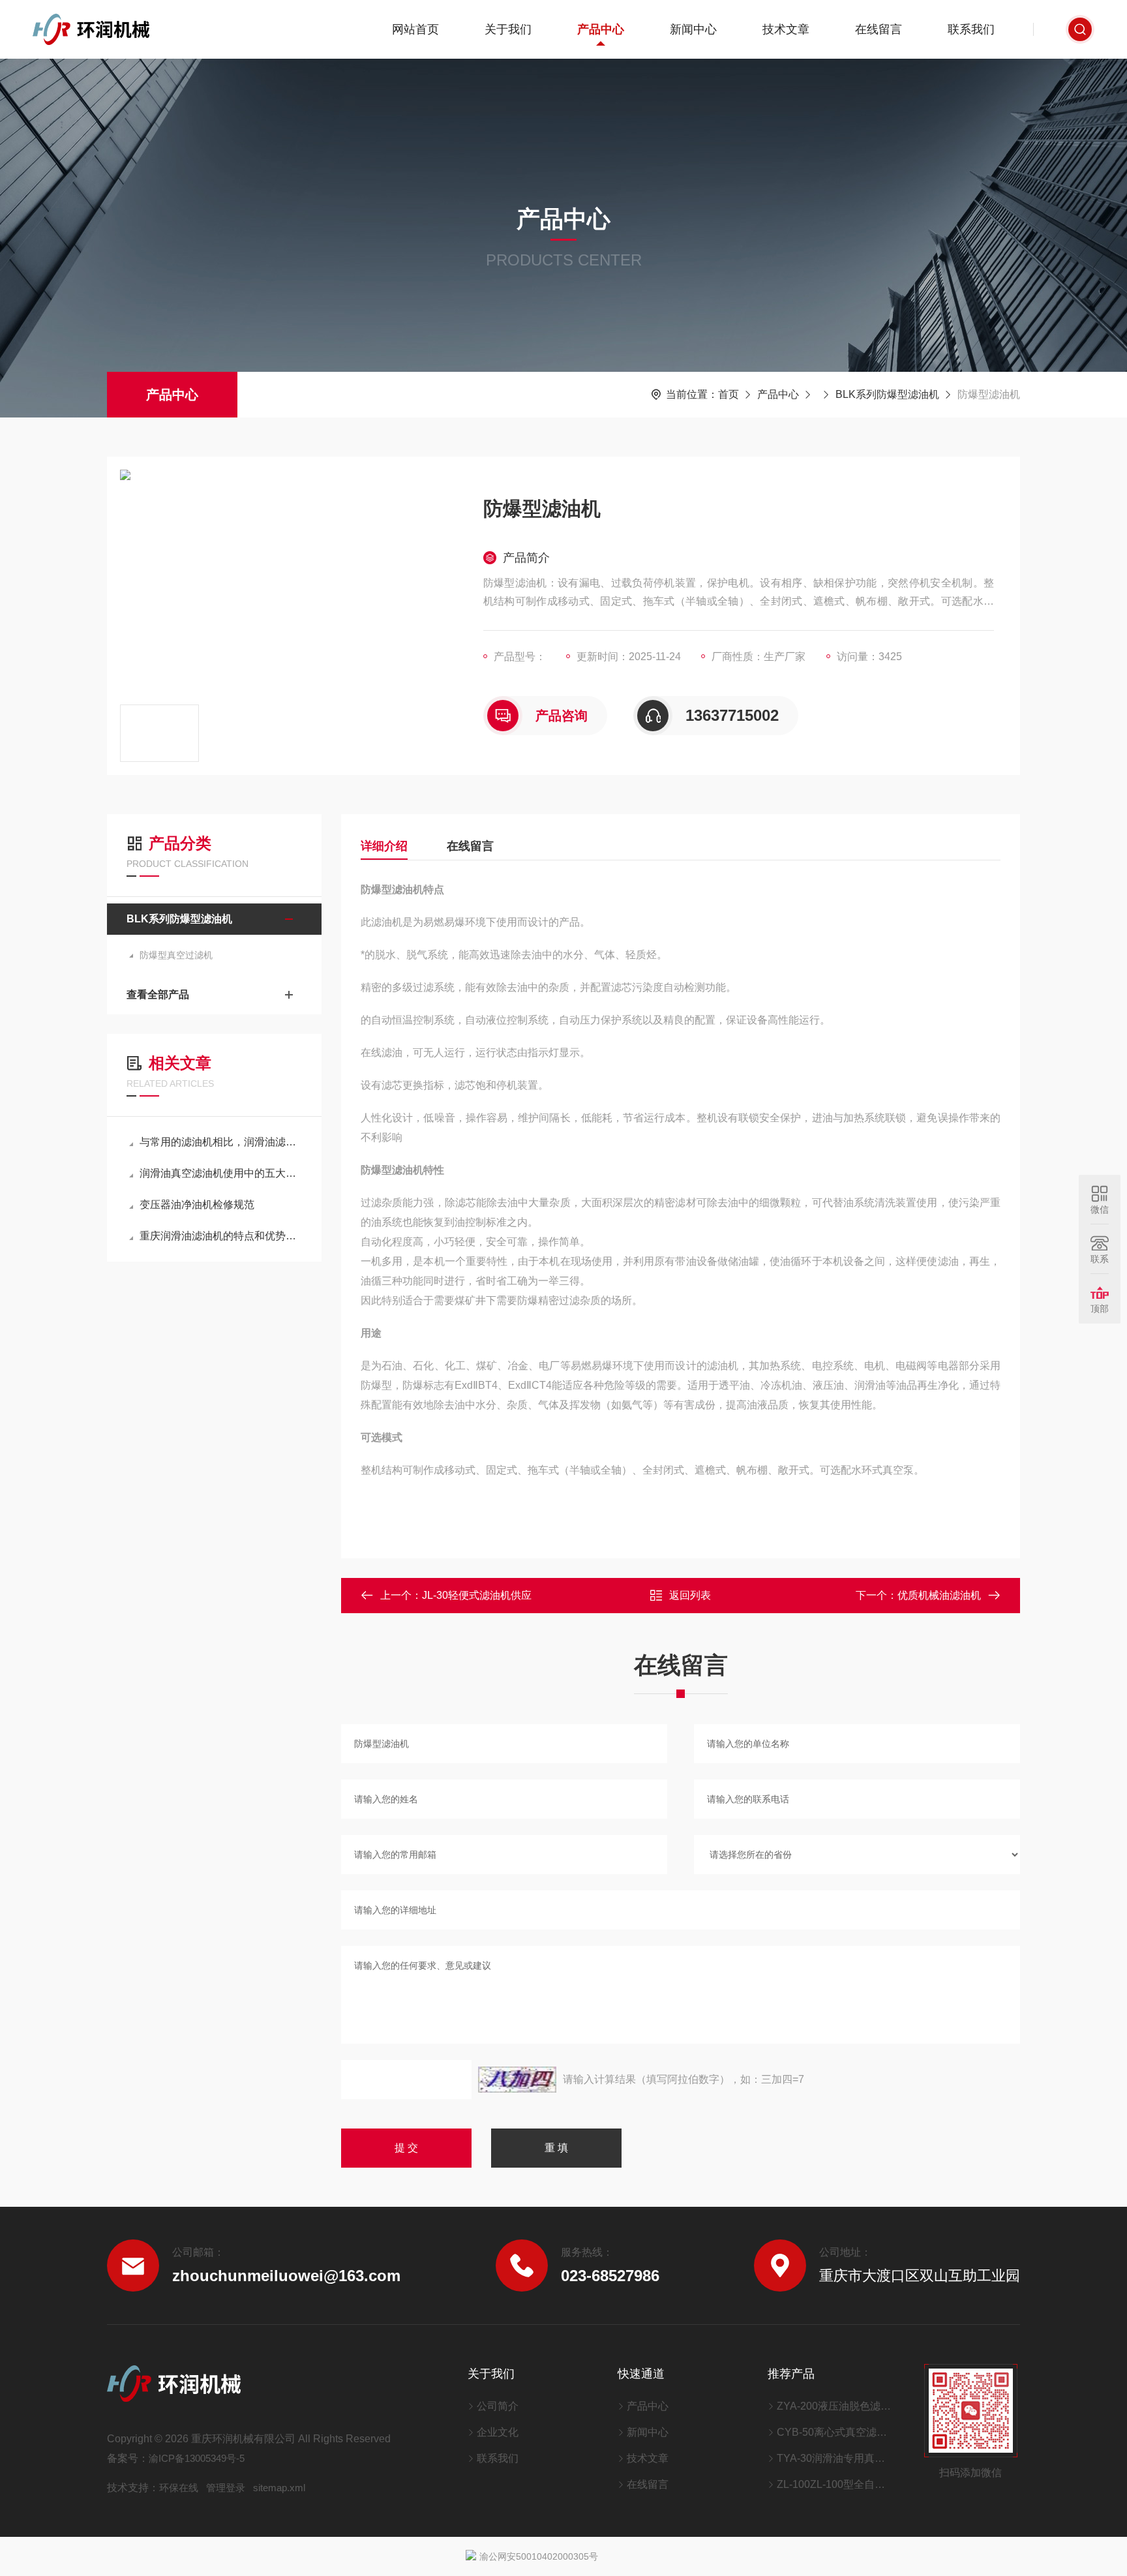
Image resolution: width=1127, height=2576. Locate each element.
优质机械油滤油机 (939, 1595)
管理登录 (226, 2488)
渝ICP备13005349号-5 (197, 2458)
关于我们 (508, 29)
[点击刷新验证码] (517, 2080)
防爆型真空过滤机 (176, 955)
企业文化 (498, 2432)
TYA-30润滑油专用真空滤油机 (834, 2458)
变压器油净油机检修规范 (197, 1205)
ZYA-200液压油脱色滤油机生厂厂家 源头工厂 (834, 2406)
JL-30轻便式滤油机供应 (477, 1595)
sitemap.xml (279, 2488)
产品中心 (601, 29)
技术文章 (786, 29)
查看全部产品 (158, 994)
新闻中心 (693, 29)
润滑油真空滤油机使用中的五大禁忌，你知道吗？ (221, 1173)
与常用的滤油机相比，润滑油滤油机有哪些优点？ (221, 1142)
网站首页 (415, 29)
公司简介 (498, 2406)
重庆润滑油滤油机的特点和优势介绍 (221, 1236)
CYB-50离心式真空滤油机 (834, 2432)
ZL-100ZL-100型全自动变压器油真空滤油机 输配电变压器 (834, 2484)
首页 (729, 394)
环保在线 (179, 2488)
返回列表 (690, 1595)
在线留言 (879, 29)
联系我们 (971, 29)
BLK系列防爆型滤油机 (887, 394)
